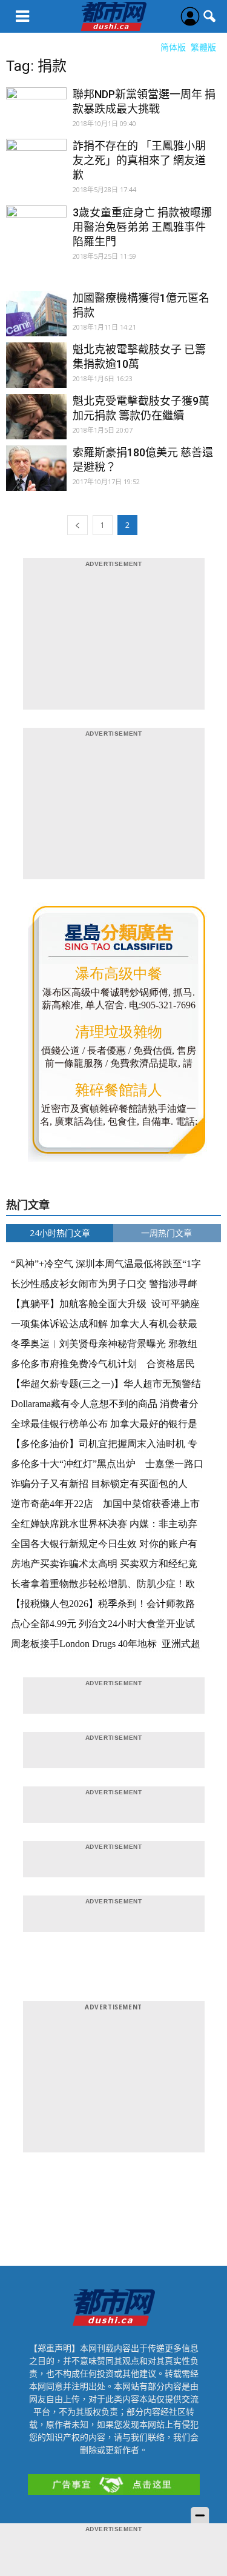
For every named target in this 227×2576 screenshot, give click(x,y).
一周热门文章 (166, 1233)
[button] (210, 16)
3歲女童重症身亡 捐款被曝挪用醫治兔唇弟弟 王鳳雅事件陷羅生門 (142, 227)
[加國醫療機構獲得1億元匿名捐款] (36, 321)
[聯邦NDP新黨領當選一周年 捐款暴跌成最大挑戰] (36, 118)
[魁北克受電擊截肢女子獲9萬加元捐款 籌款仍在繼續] (36, 424)
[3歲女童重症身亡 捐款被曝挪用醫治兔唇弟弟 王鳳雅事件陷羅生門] (36, 236)
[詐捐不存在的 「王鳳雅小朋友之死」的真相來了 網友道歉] (36, 169)
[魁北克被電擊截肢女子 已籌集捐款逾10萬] (36, 373)
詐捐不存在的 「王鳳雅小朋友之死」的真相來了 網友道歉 (139, 160)
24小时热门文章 (60, 1233)
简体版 (173, 47)
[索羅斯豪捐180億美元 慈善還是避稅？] (36, 476)
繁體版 (203, 47)
